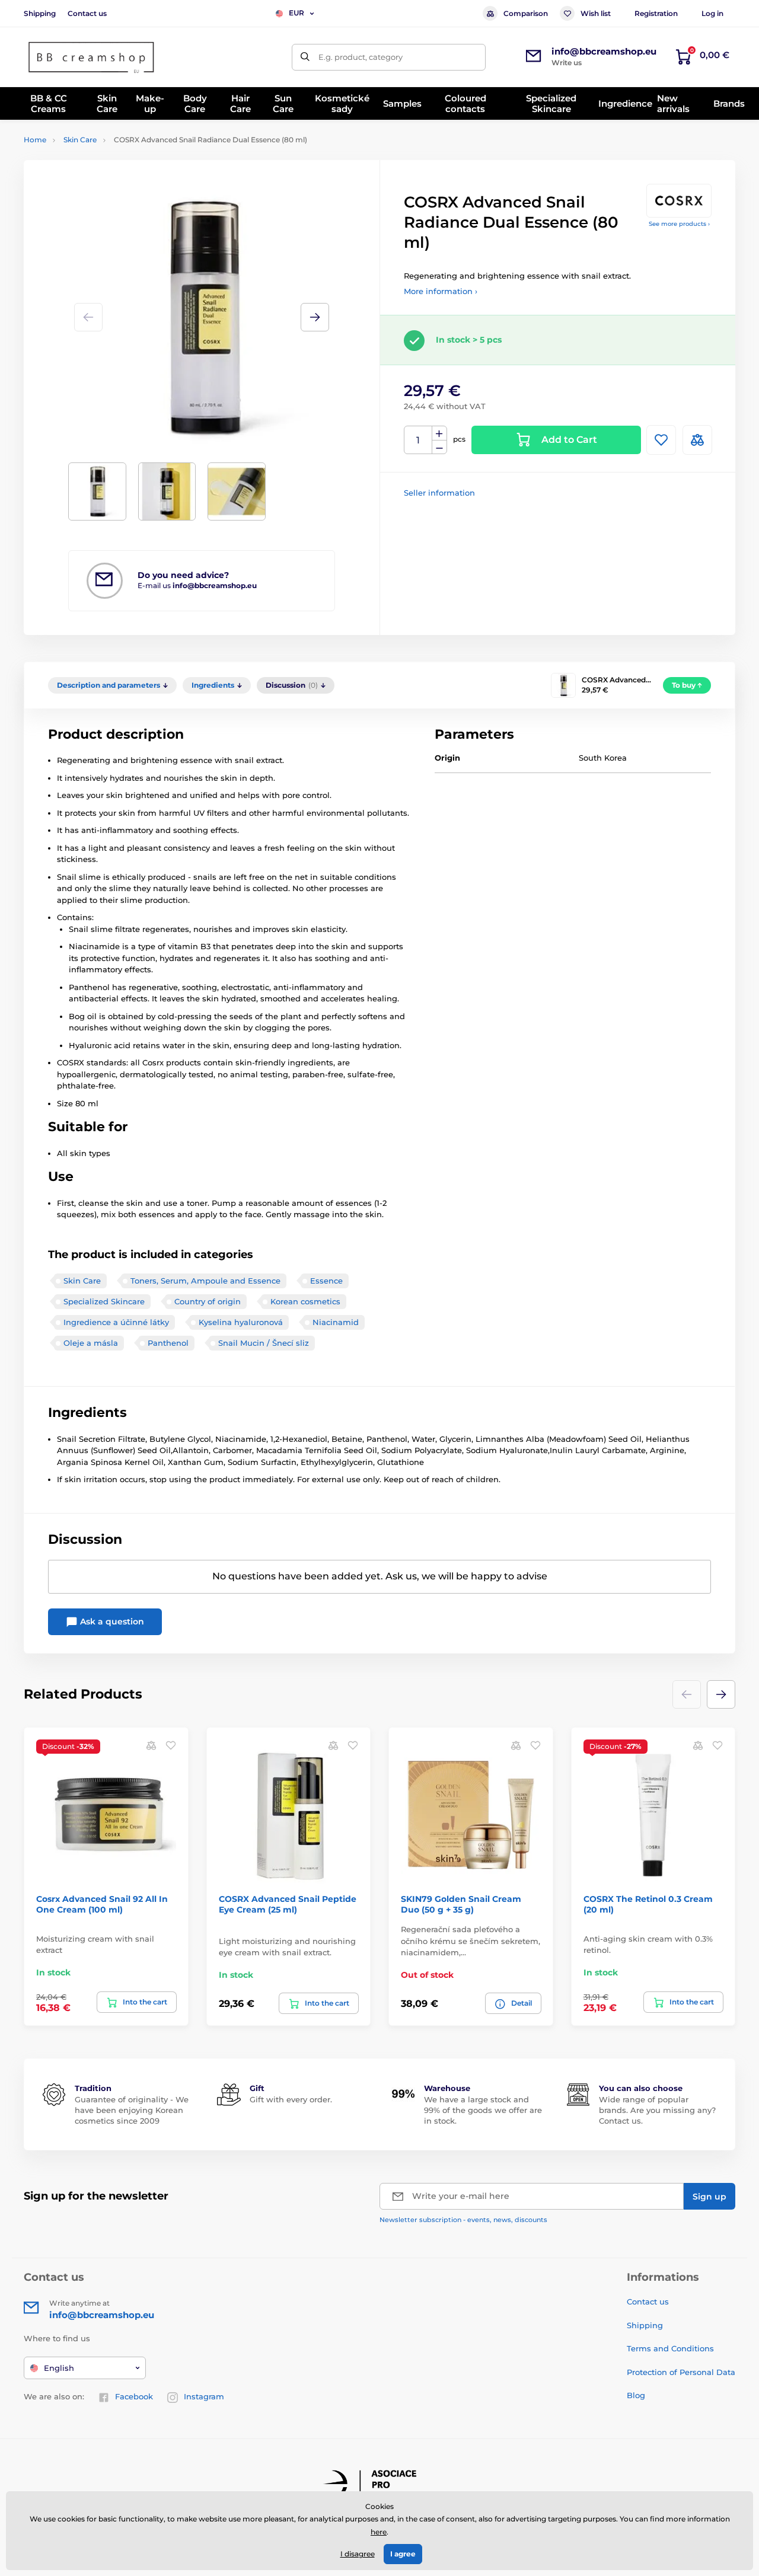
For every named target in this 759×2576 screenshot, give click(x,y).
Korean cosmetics (305, 1301)
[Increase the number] (439, 433)
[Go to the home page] (92, 57)
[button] (315, 317)
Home (35, 140)
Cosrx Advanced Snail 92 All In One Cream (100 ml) (102, 1904)
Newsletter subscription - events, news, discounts (463, 2220)
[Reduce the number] (439, 447)
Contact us (87, 13)
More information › (441, 291)
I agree (403, 2554)
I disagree (358, 2554)
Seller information (439, 493)
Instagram (204, 2396)
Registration (656, 13)
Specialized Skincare (104, 1301)
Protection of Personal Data (681, 2372)
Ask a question (111, 1621)
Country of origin (208, 1301)
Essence (326, 1281)
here (379, 2532)
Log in (712, 13)
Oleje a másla (91, 1343)
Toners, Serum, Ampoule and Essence (205, 1281)
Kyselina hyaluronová (241, 1322)
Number (418, 440)
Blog (636, 2395)
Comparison (526, 13)
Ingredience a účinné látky (116, 1322)
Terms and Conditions (670, 2348)
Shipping (40, 13)
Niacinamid (336, 1322)
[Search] (305, 57)
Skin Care (80, 140)
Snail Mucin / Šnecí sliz (264, 1343)
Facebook (134, 2396)
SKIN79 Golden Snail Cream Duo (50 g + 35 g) (461, 1904)
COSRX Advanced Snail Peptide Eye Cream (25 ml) (288, 1904)
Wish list (596, 13)
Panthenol (168, 1343)
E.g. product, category (361, 57)
